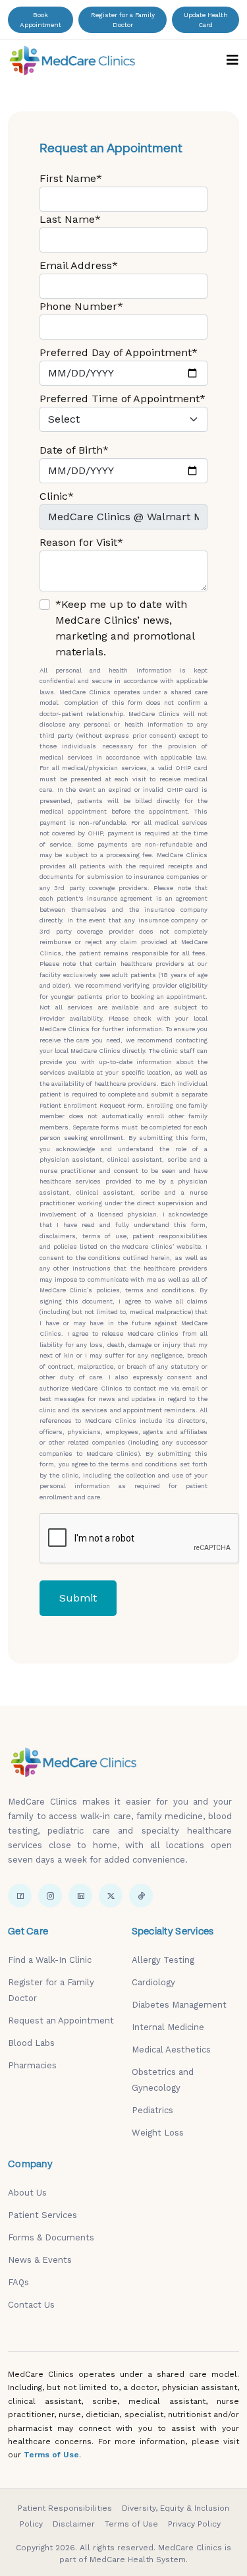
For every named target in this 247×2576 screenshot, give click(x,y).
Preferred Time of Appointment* (123, 399)
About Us (27, 2193)
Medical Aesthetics (171, 2050)
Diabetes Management (179, 2005)
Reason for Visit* (81, 542)
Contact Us (31, 2305)
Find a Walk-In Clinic (50, 1960)
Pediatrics (152, 2110)
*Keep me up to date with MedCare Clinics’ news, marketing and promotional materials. (125, 628)
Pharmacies (32, 2065)
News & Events (40, 2260)
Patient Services (42, 2215)
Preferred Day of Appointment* (119, 352)
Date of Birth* (74, 450)
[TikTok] (141, 1896)
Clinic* (57, 496)
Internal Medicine (168, 2027)
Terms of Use (51, 2455)
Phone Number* (81, 306)
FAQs (18, 2282)
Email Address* (79, 265)
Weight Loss (158, 2133)
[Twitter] (111, 1896)
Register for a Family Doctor (123, 20)
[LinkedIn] (80, 1896)
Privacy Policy (194, 2524)
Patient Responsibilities (65, 2508)
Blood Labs (31, 2043)
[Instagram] (50, 1896)
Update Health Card (206, 20)
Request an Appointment (61, 2021)
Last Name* (70, 219)
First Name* (71, 178)
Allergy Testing (163, 1960)
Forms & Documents (51, 2237)
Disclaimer (74, 2524)
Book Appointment (41, 20)
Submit (78, 1598)
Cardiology (153, 1982)
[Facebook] (20, 1896)
